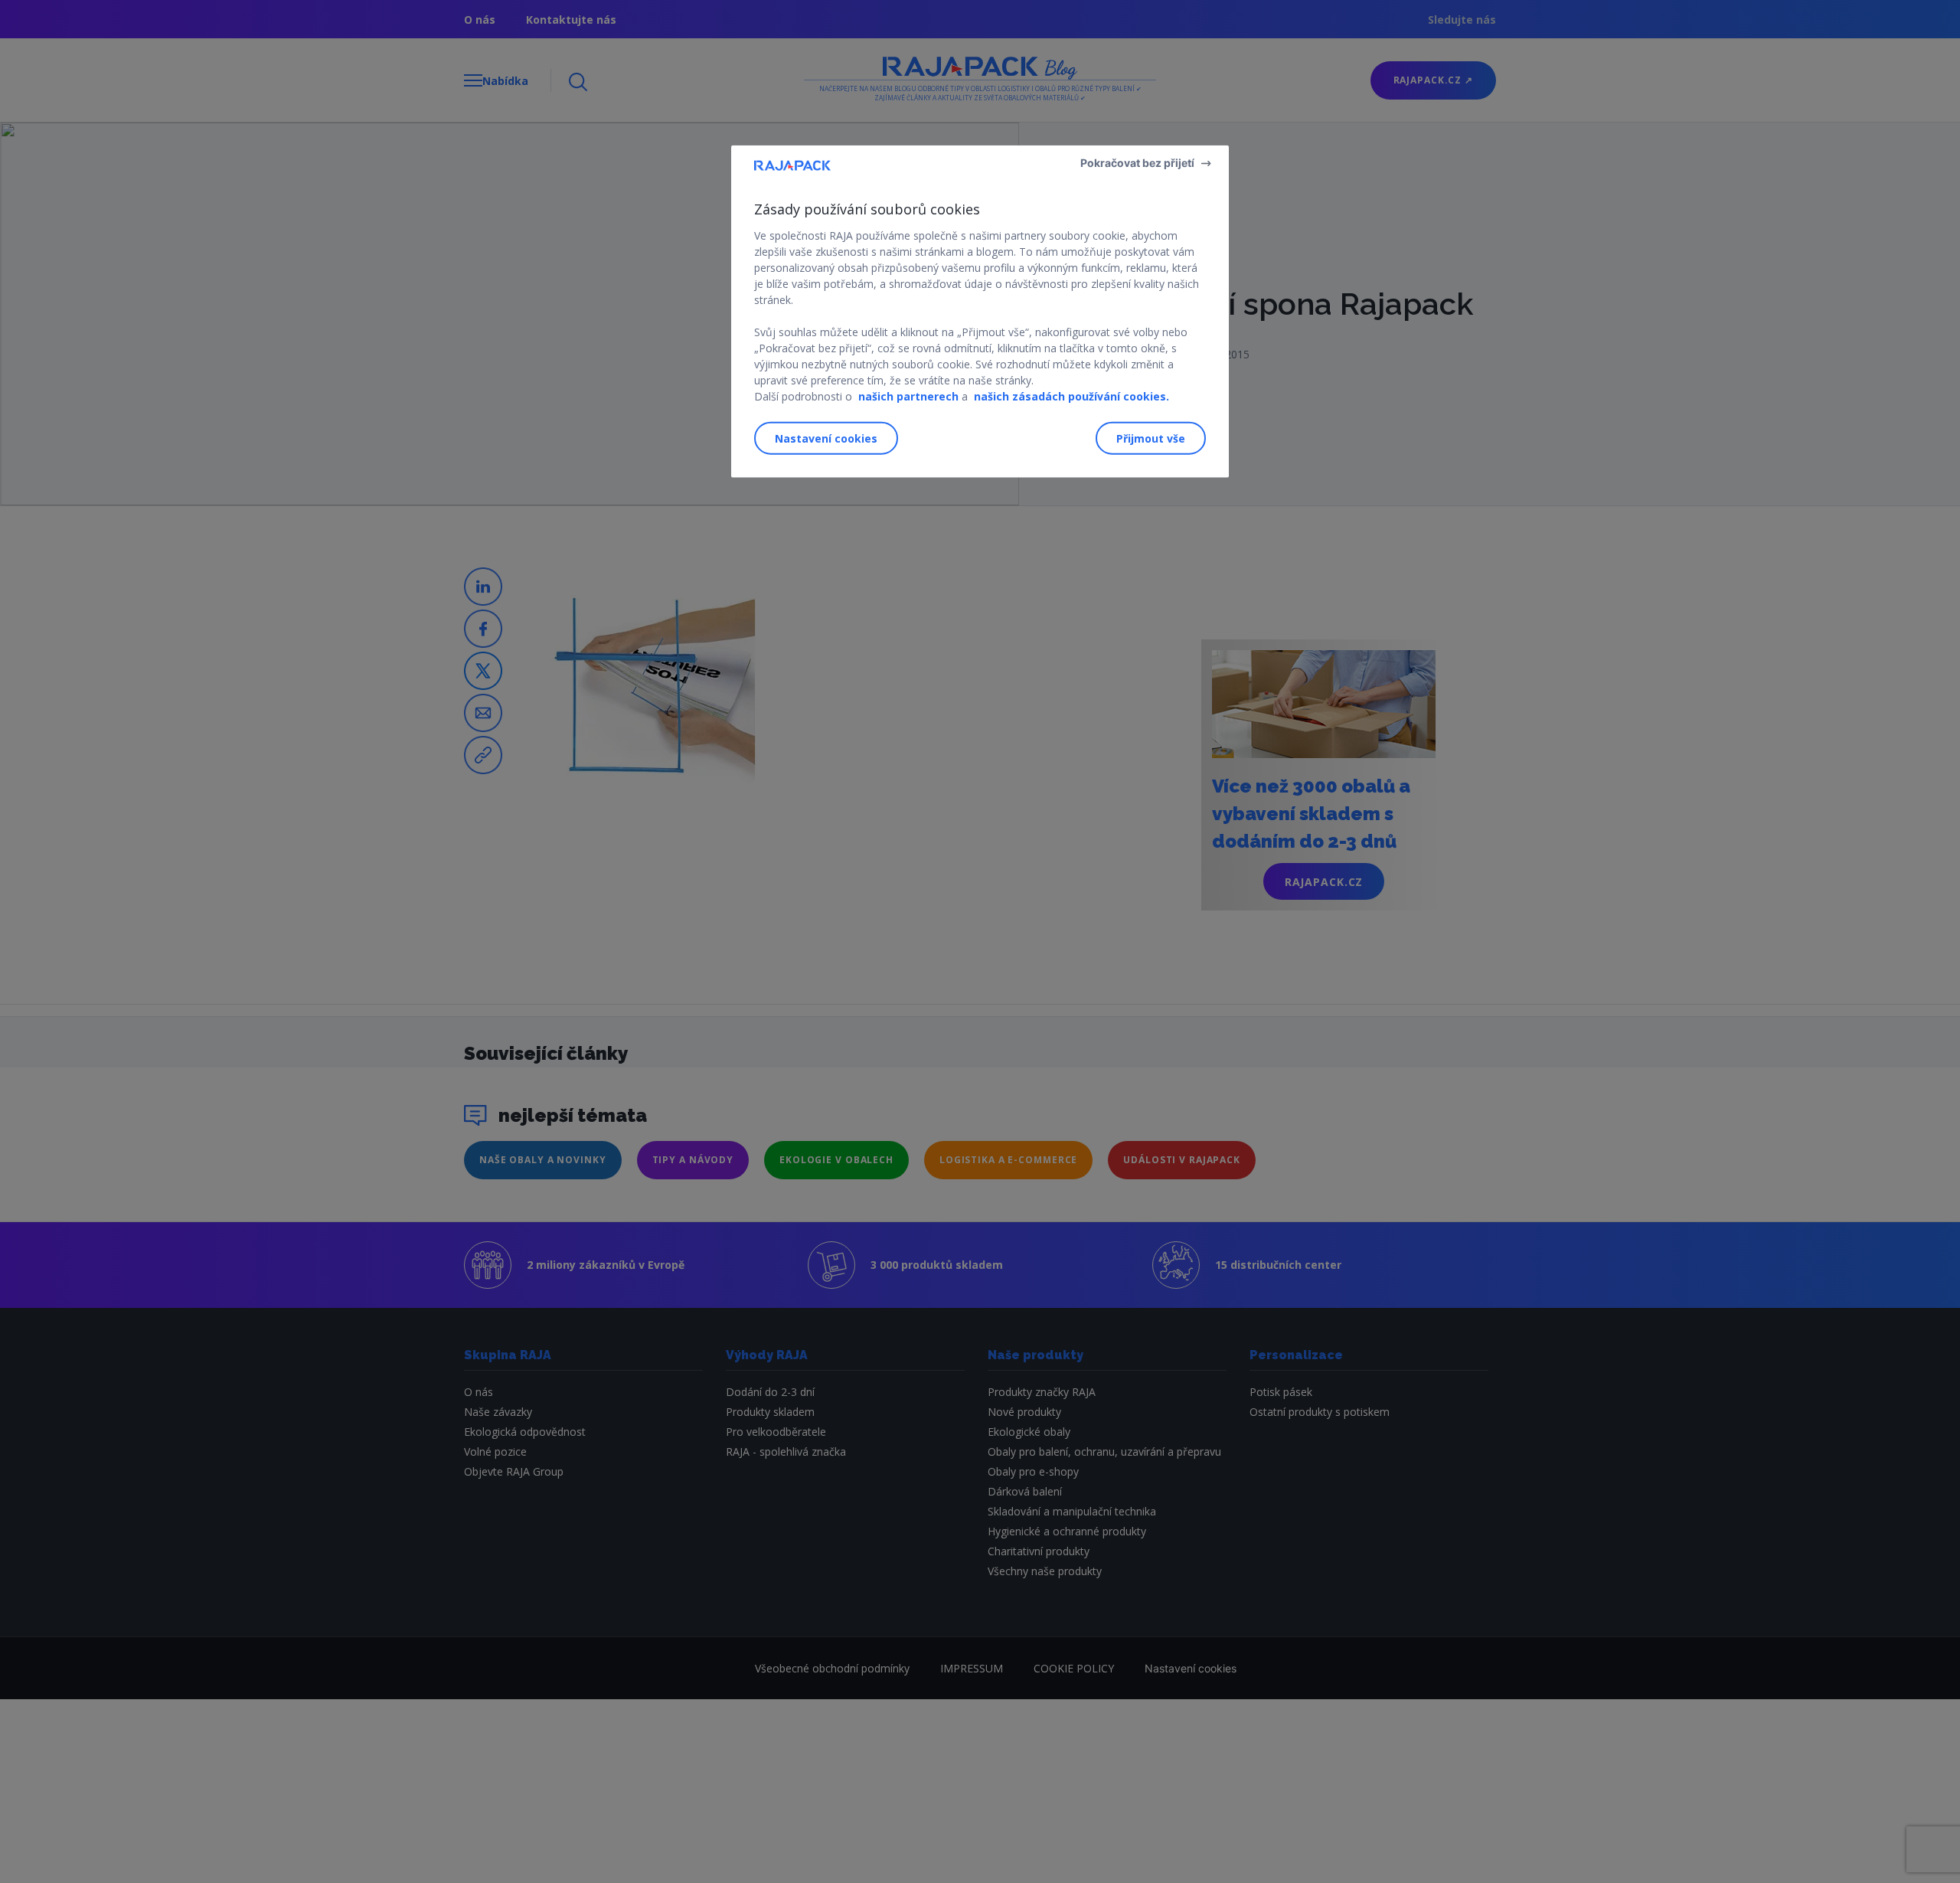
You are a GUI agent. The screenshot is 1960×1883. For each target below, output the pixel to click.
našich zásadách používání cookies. (1071, 396)
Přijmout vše (1151, 438)
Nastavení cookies (826, 438)
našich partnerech (908, 396)
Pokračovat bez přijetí (1137, 163)
